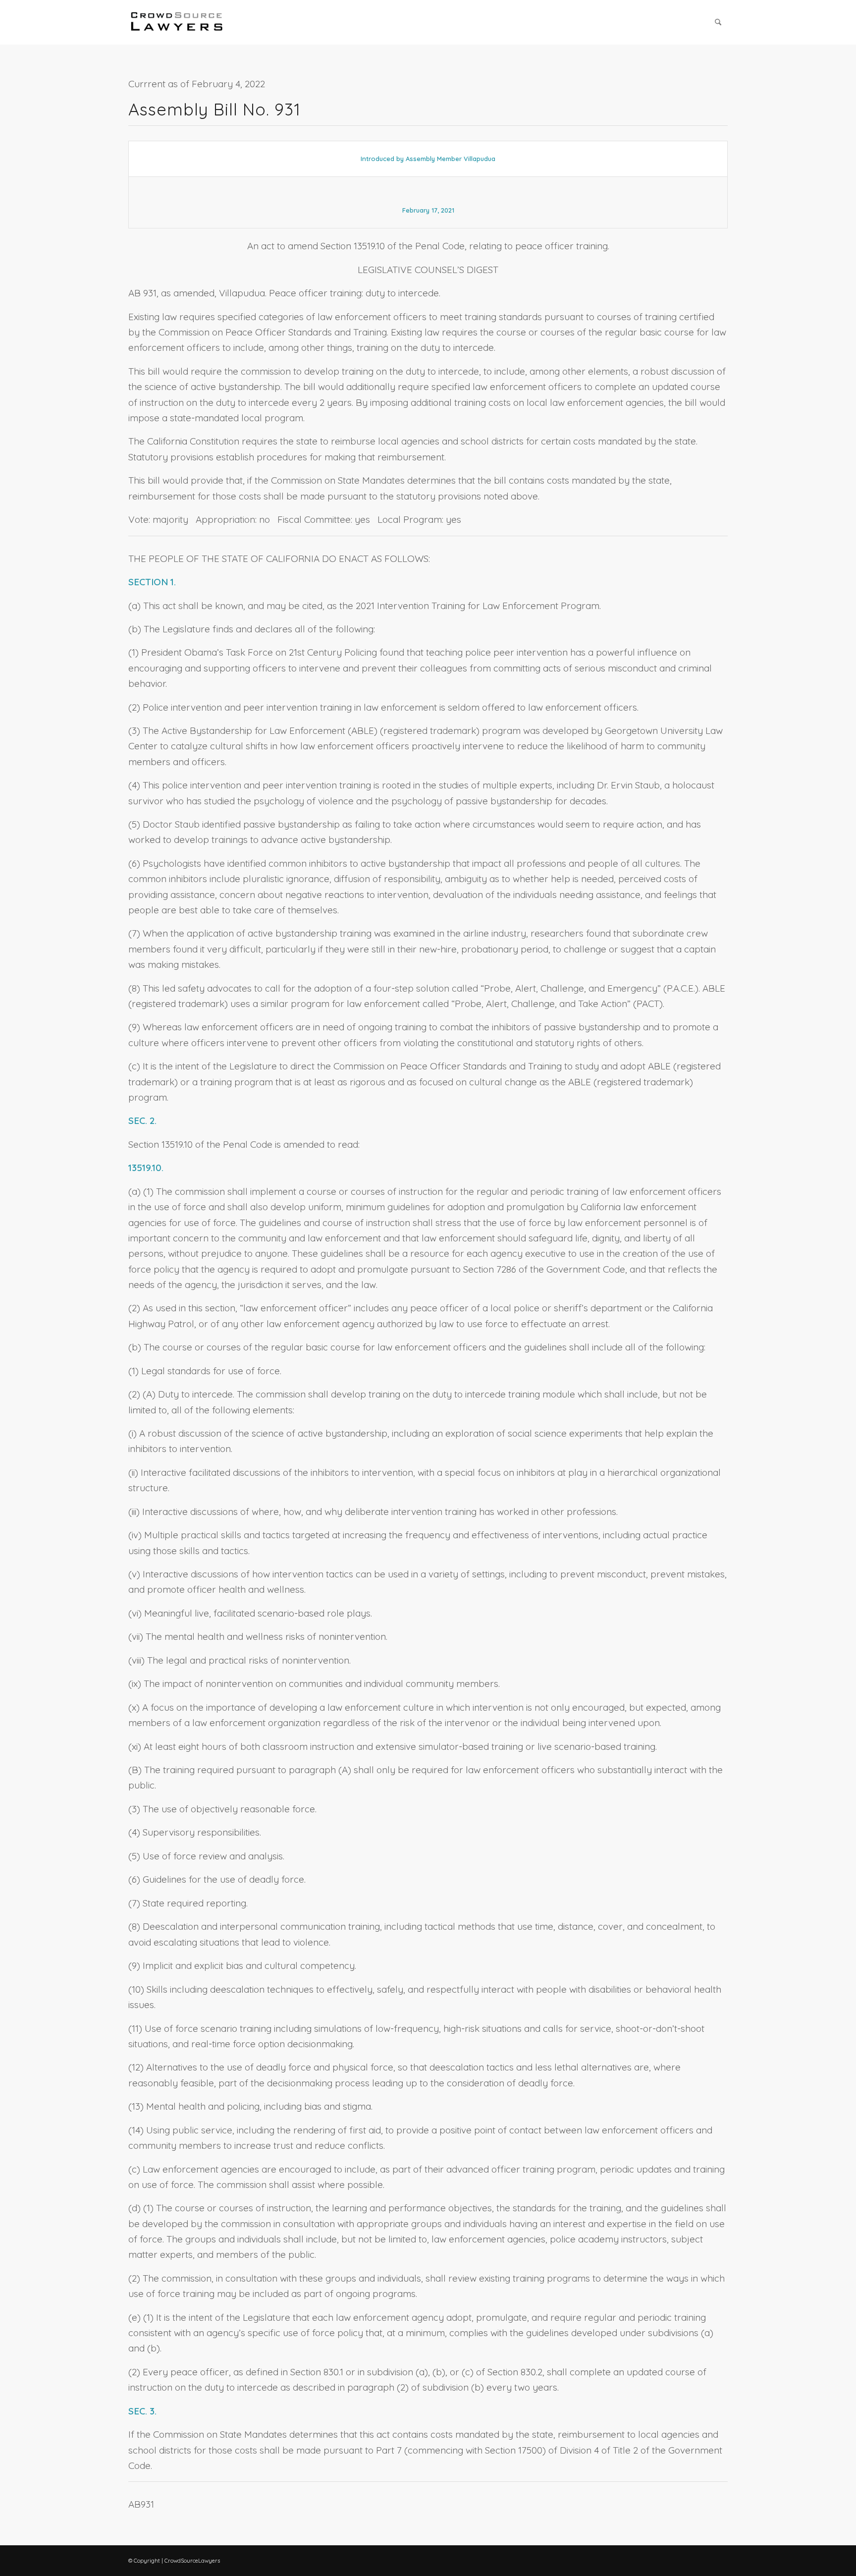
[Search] (718, 22)
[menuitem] (718, 22)
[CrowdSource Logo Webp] (177, 22)
